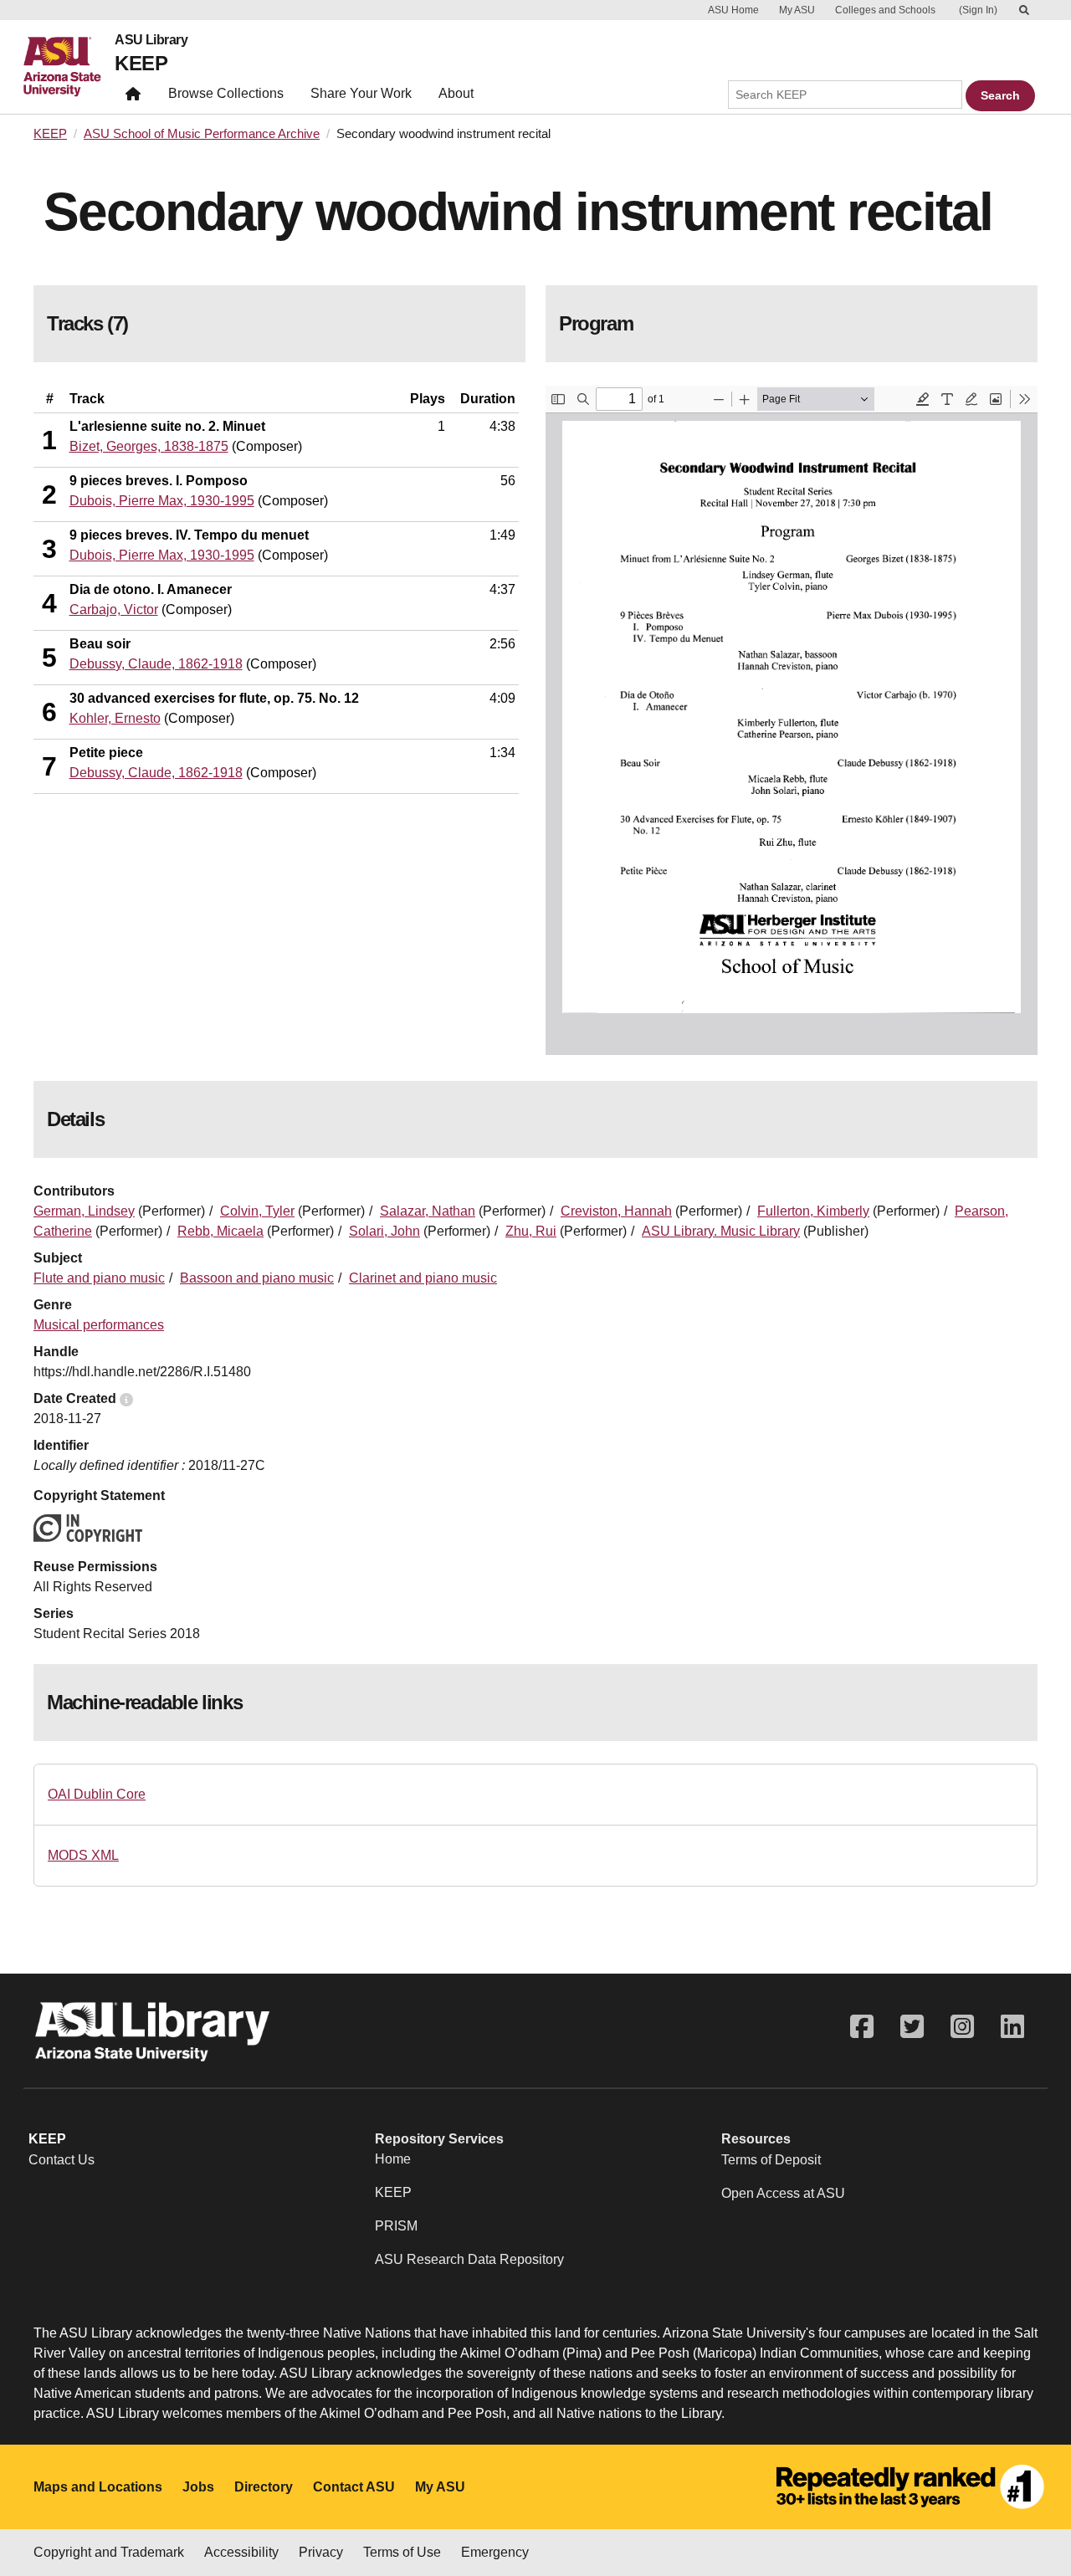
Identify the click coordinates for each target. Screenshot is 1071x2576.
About (456, 93)
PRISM (396, 2226)
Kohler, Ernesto (115, 718)
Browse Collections (226, 93)
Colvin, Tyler (257, 1211)
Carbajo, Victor (114, 609)
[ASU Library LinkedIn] (1012, 2027)
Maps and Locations (98, 2487)
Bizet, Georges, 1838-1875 (149, 446)
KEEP (141, 63)
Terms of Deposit (771, 2160)
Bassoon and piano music (257, 1278)
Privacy (321, 2552)
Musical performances (99, 1325)
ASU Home (733, 10)
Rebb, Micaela (220, 1231)
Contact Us (61, 2160)
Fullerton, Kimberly (813, 1211)
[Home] (69, 67)
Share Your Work (361, 93)
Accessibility (241, 2552)
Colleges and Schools (885, 10)
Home (393, 2159)
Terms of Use (402, 2552)
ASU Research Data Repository (469, 2259)
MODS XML (83, 1855)
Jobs (198, 2487)
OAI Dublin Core (97, 1794)
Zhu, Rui (531, 1231)
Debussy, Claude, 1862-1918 (156, 664)
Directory (264, 2487)
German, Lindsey (84, 1211)
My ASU (797, 10)
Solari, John (384, 1231)
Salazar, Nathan (428, 1211)
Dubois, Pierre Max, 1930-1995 (162, 501)
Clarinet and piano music (423, 1278)
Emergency (495, 2552)
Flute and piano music (99, 1278)
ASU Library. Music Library (721, 1231)
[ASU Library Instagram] (962, 2027)
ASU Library (151, 40)
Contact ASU (354, 2487)
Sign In (978, 10)
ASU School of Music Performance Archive (202, 134)
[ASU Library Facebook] (862, 2027)
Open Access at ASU (783, 2193)
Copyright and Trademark (109, 2552)
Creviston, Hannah (616, 1211)
